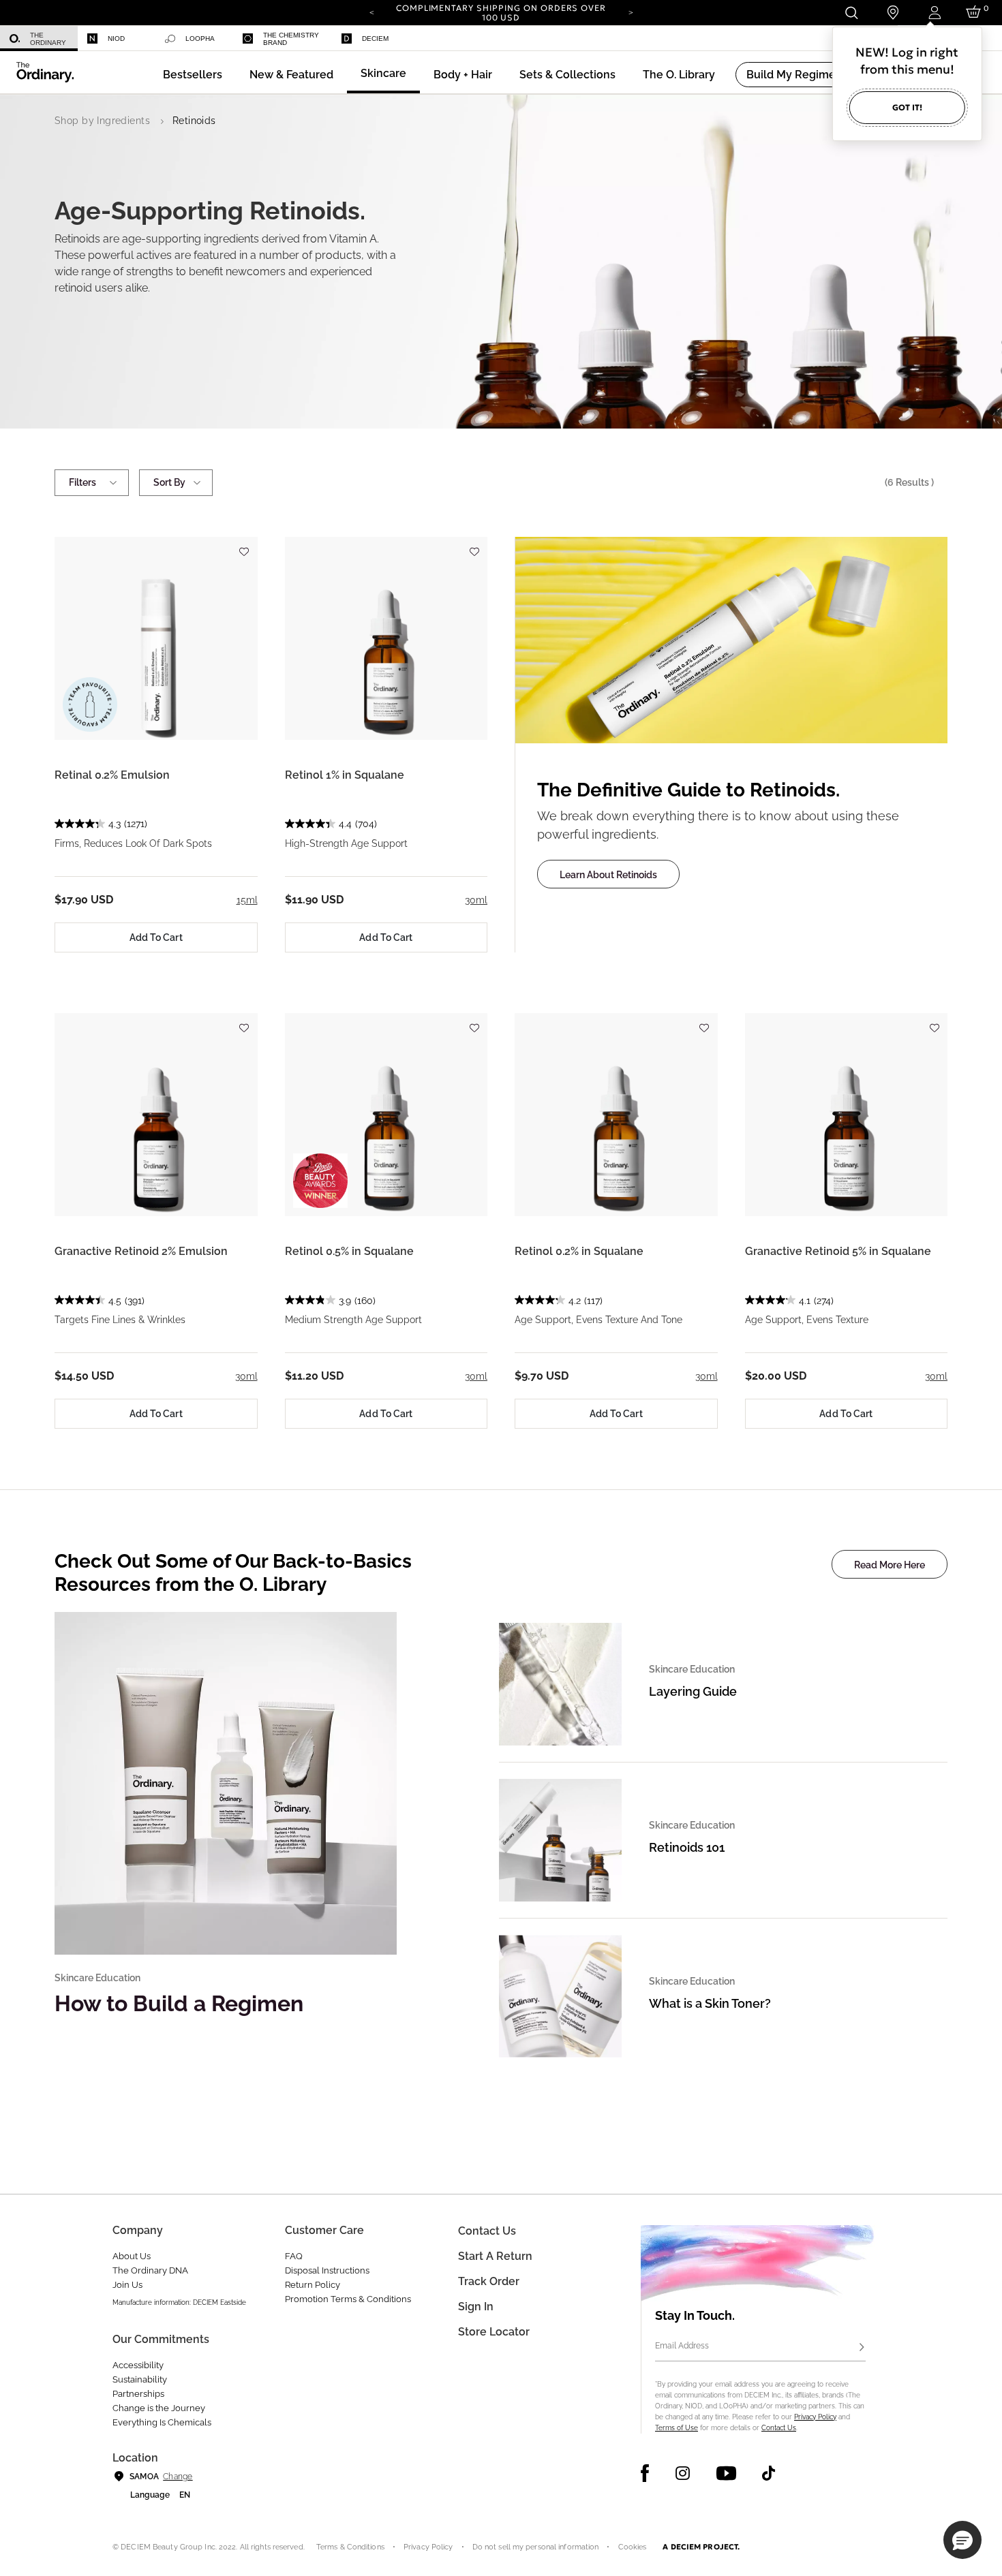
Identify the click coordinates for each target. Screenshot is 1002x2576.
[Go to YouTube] (726, 2473)
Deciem (375, 38)
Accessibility (138, 2365)
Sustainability (140, 2379)
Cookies (633, 2547)
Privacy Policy (815, 2417)
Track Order (489, 2281)
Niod (116, 38)
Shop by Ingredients (102, 121)
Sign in (476, 2307)
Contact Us (779, 2428)
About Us (132, 2256)
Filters (82, 482)
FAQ (294, 2256)
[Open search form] (851, 13)
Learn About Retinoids (608, 875)
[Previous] (371, 12)
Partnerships (138, 2394)
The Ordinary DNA (150, 2270)
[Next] (631, 12)
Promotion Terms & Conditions (348, 2299)
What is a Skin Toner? (710, 2003)
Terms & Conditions (350, 2547)
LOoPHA (200, 38)
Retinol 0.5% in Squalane (349, 1251)
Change (178, 2477)
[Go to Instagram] (683, 2473)
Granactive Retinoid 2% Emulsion (141, 1251)
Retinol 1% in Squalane (345, 775)
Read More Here (890, 1565)
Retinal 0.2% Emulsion (112, 775)
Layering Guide (693, 1691)
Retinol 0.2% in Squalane (579, 1251)
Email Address (682, 2346)
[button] (291, 75)
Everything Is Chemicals (162, 2422)
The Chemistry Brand (291, 39)
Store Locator (494, 2332)
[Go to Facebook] (645, 2473)
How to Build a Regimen (179, 2003)
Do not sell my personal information (536, 2547)
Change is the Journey (159, 2408)
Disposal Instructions (327, 2270)
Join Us (127, 2285)
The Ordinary (48, 39)
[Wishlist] (244, 545)
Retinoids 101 (687, 1847)
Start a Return (495, 2256)
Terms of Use (677, 2428)
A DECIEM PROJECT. (701, 2547)
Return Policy (313, 2285)
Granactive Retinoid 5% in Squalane (838, 1251)
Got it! (907, 107)
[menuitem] (39, 38)
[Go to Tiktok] (769, 2473)
